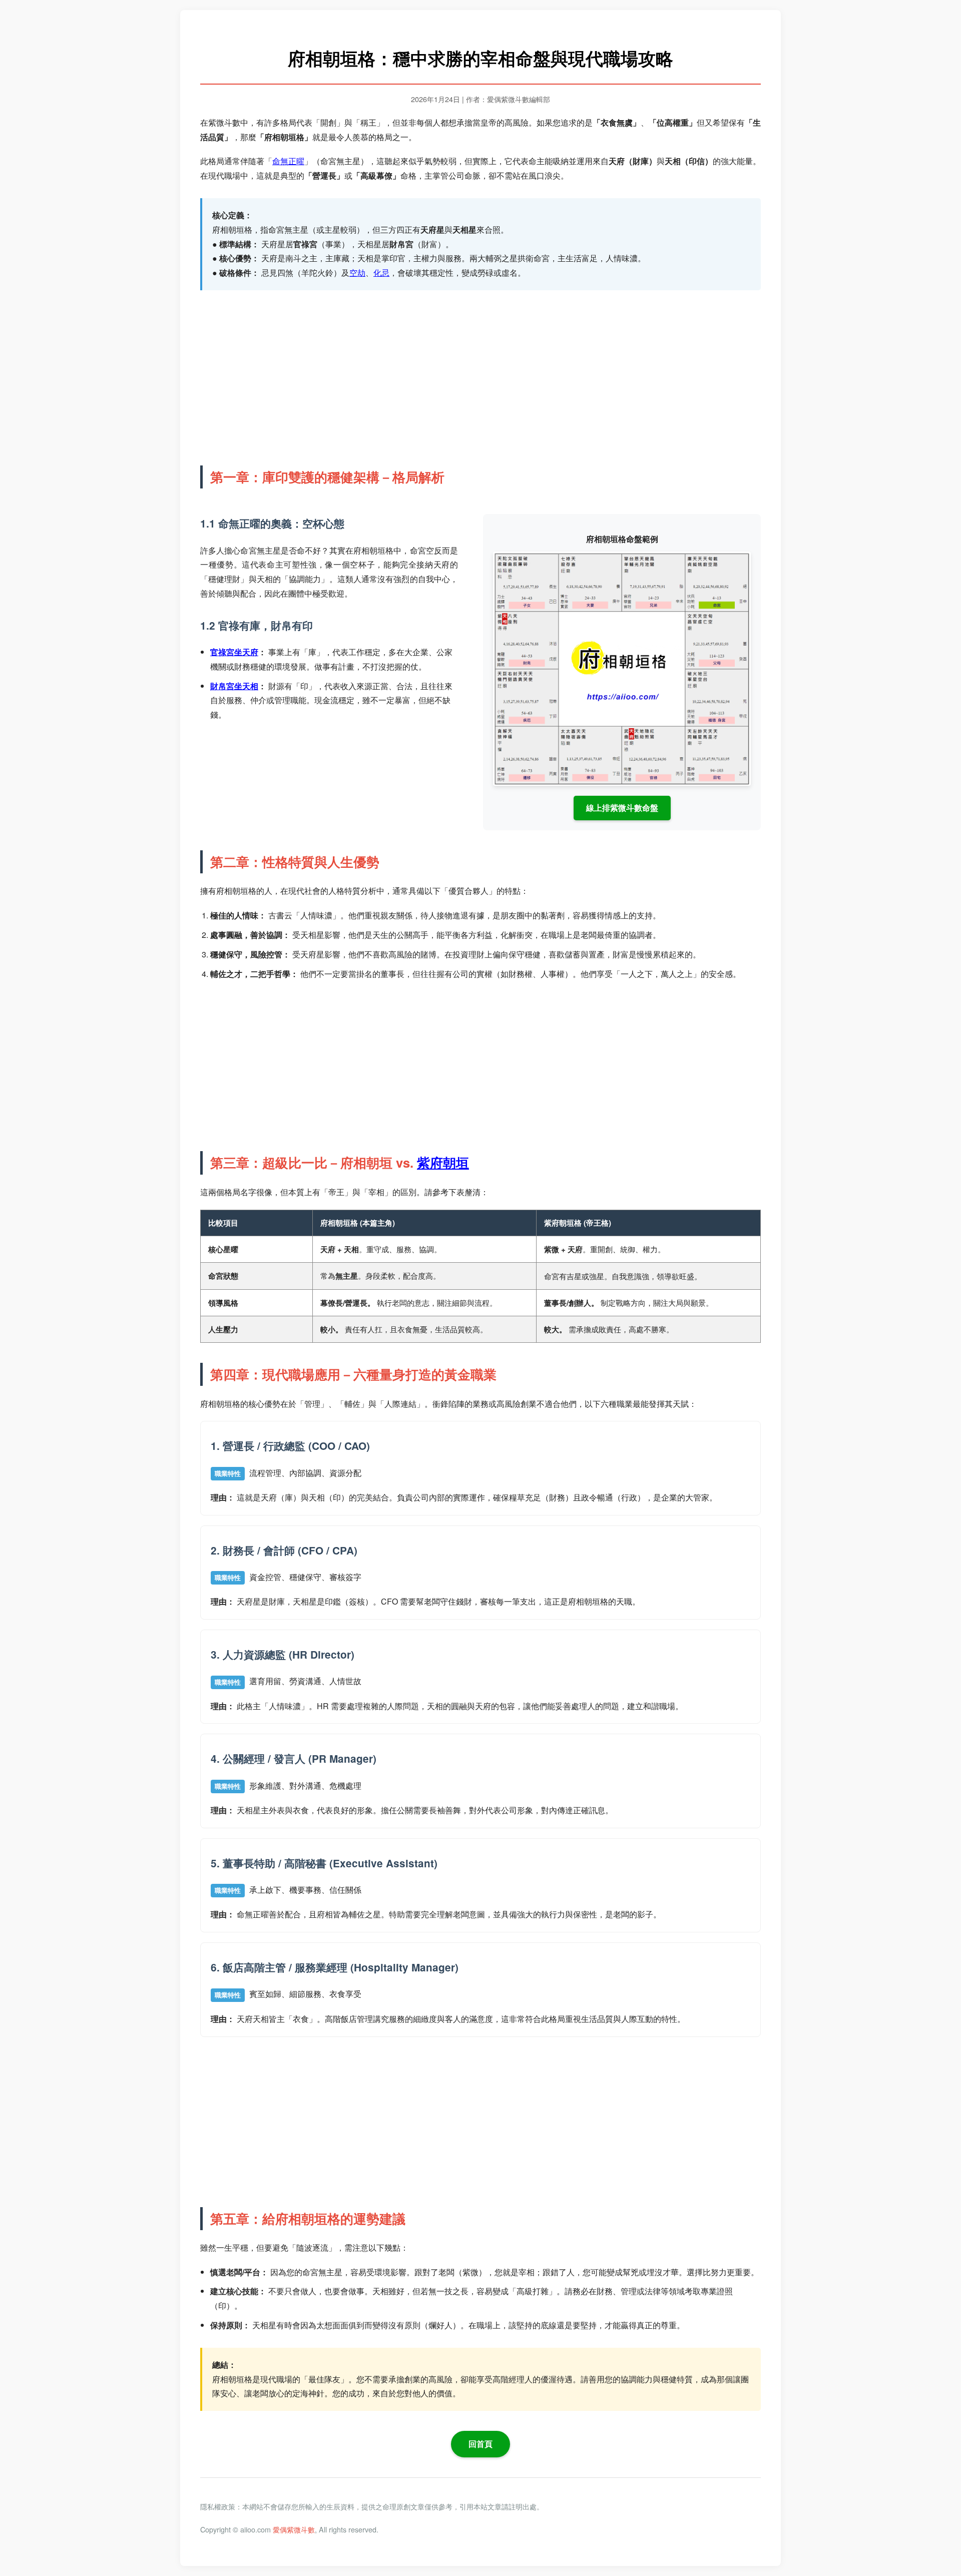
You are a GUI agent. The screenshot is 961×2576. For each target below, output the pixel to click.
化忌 (381, 273)
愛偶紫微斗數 (294, 2529)
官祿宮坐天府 (234, 652)
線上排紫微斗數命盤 (622, 808)
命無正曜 (288, 161)
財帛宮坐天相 (234, 686)
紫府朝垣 (443, 1162)
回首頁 (480, 2444)
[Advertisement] (480, 375)
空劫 (357, 273)
